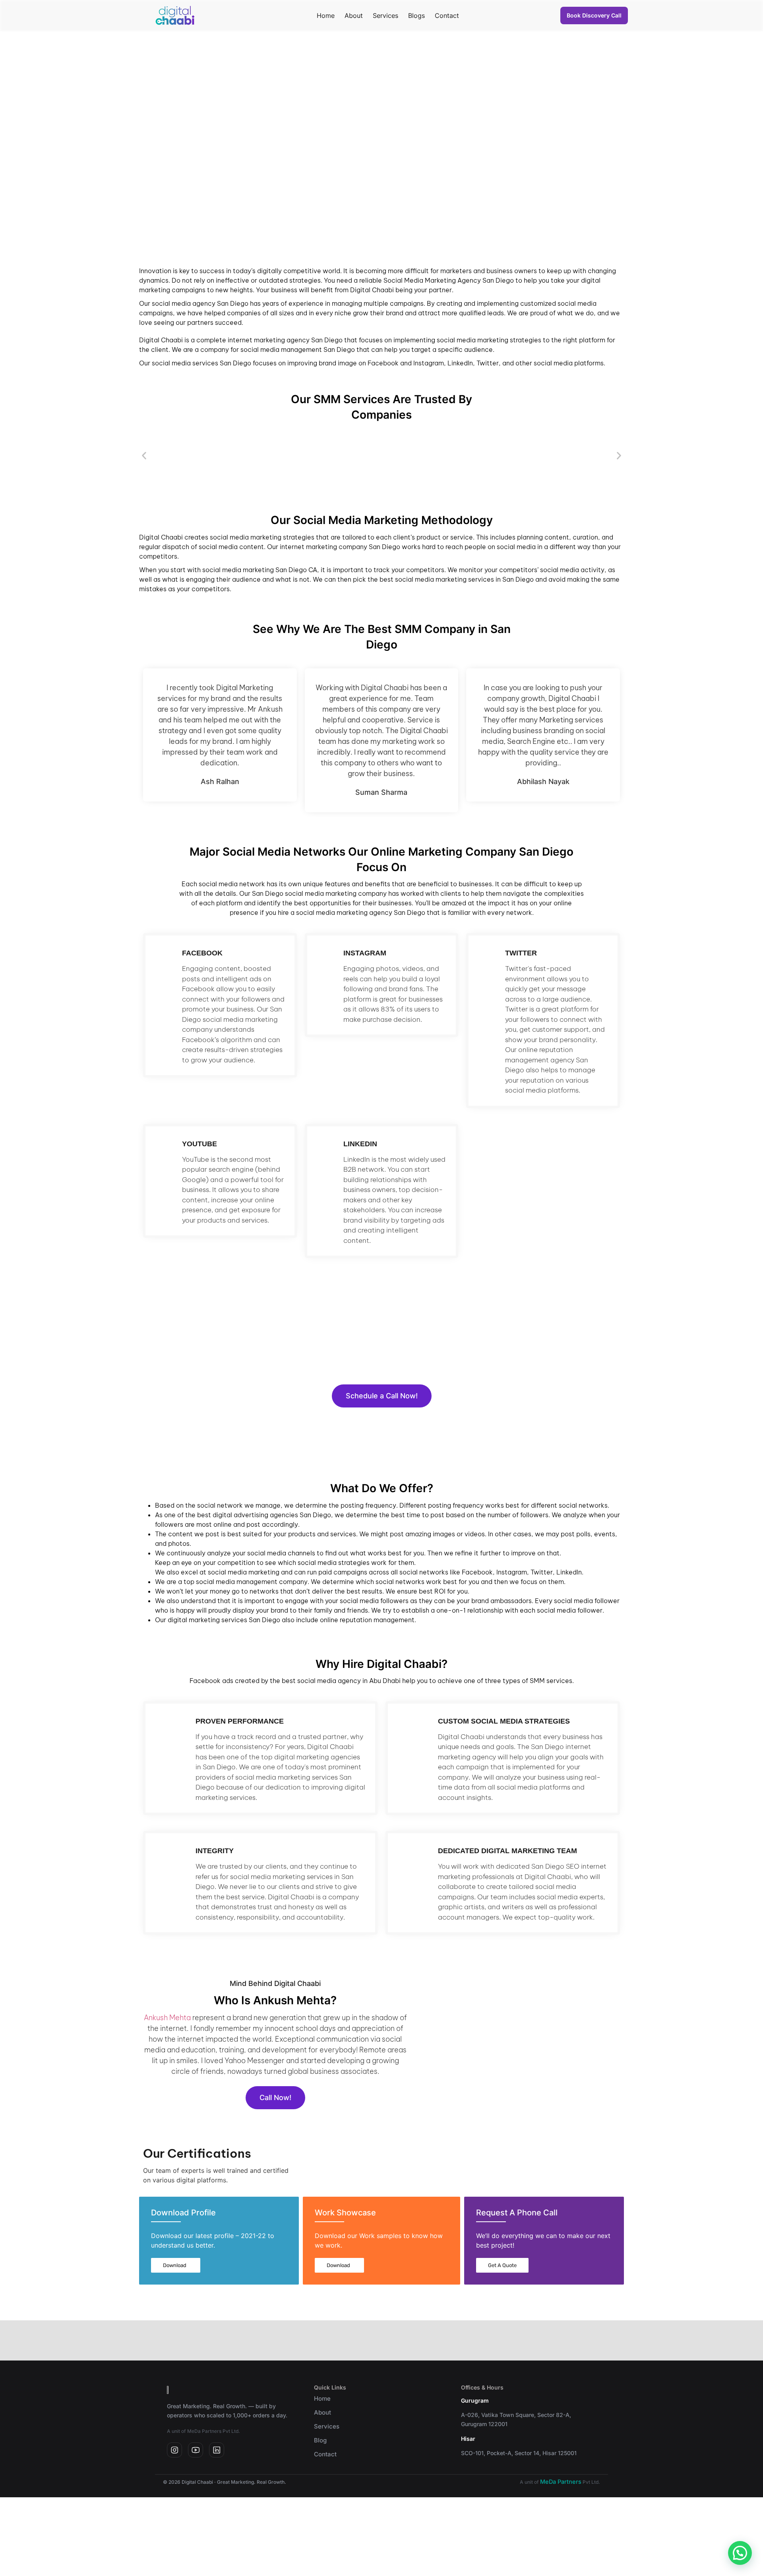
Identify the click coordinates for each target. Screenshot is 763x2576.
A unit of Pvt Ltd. (560, 2482)
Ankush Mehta (167, 2018)
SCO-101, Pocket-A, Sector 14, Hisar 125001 (519, 2453)
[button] (144, 456)
